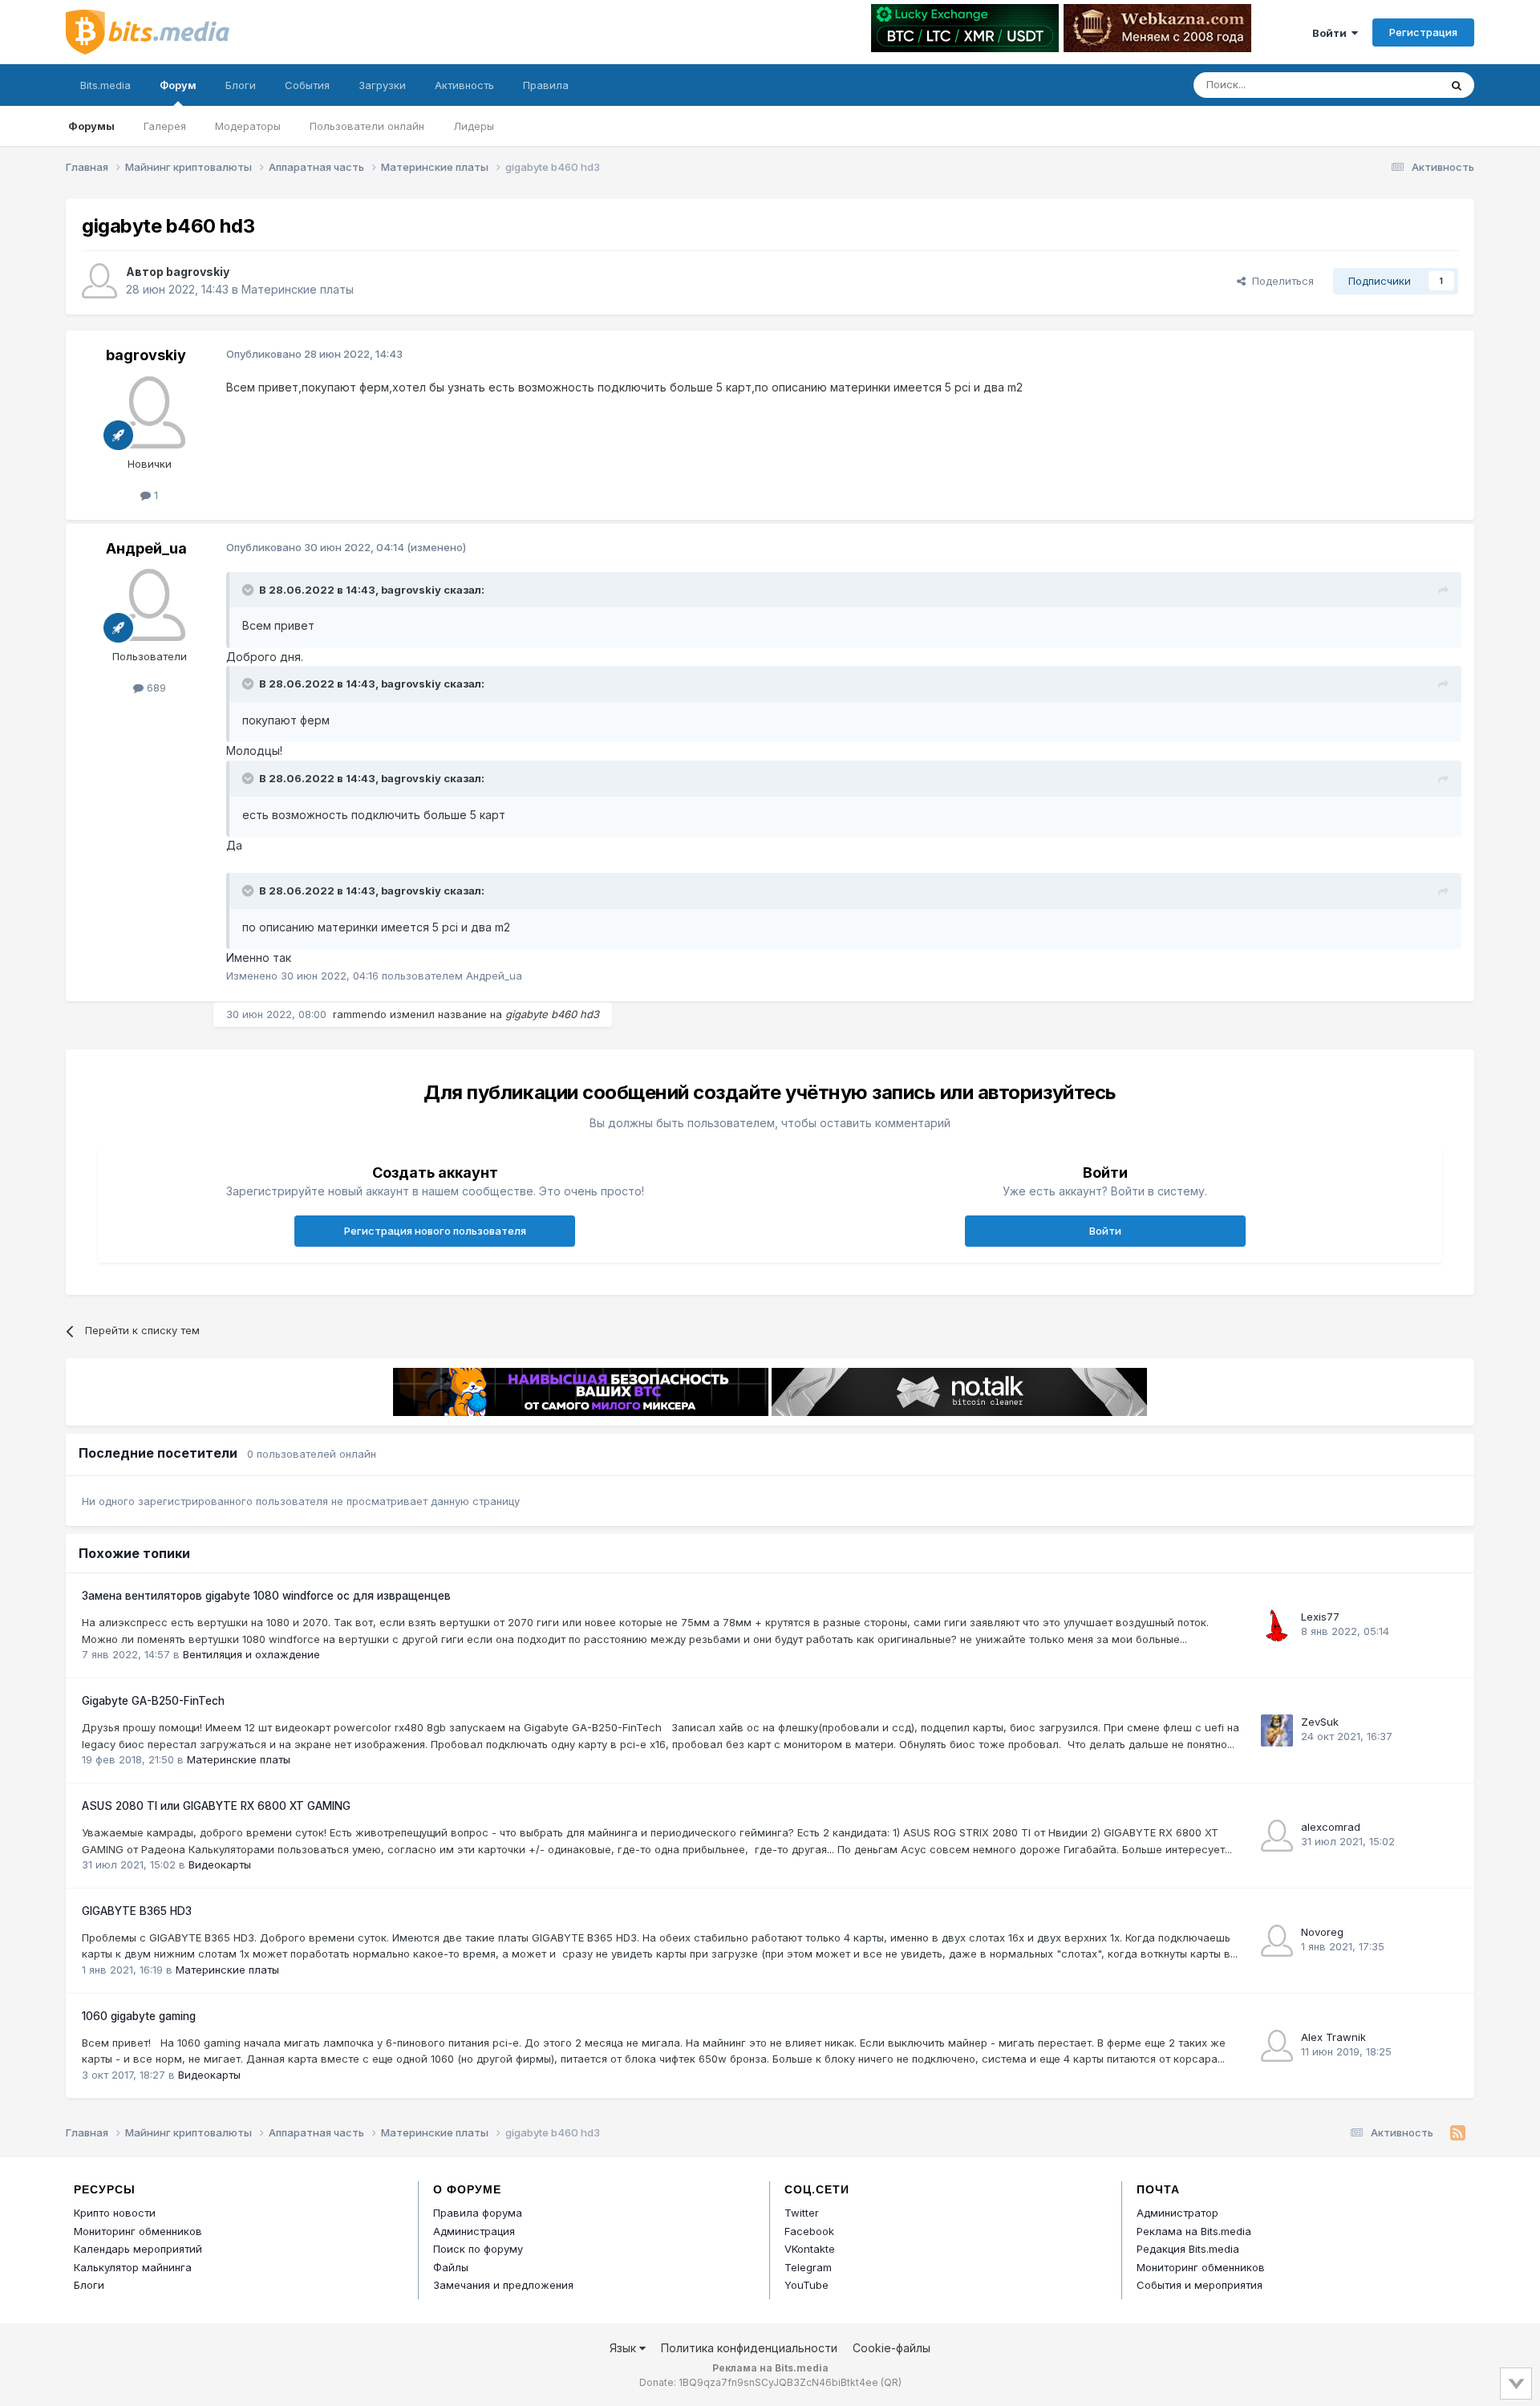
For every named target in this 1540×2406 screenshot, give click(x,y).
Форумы (91, 126)
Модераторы (248, 126)
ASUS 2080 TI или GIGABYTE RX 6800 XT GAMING (216, 1806)
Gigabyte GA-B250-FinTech (153, 1701)
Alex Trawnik (1333, 2037)
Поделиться (1280, 281)
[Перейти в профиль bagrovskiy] (99, 281)
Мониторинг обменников (138, 2231)
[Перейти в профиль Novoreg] (1277, 1941)
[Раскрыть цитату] (249, 590)
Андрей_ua (146, 548)
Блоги (241, 85)
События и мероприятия (1200, 2285)
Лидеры (474, 126)
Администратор (1177, 2213)
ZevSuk (1320, 1722)
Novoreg (1322, 1932)
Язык (624, 2348)
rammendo (360, 1014)
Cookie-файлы (892, 2348)
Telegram (808, 2267)
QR (891, 2382)
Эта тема (1396, 85)
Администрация (474, 2231)
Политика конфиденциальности (749, 2348)
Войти (1332, 33)
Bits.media (105, 85)
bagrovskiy (198, 272)
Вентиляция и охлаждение (251, 1654)
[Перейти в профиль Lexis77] (1277, 1625)
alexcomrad (1331, 1827)
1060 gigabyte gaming (139, 2016)
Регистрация (1423, 32)
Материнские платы (298, 289)
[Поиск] (1457, 85)
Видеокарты (220, 1864)
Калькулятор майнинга (133, 2267)
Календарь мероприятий (138, 2249)
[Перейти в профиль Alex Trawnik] (1277, 2046)
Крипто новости (115, 2213)
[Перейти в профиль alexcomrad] (1277, 1836)
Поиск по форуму (478, 2249)
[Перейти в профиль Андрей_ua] (149, 605)
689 (155, 688)
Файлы (451, 2267)
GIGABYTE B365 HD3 (137, 1911)
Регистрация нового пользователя (435, 1231)
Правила (546, 85)
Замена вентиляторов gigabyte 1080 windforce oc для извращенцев (266, 1596)
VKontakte (810, 2249)
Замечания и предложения (503, 2285)
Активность (464, 85)
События (307, 85)
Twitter (802, 2213)
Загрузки (382, 85)
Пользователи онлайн (367, 126)
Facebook (809, 2231)
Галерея (165, 126)
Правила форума (478, 2213)
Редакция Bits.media (1188, 2249)
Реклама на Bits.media (1194, 2231)
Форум (178, 85)
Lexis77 (1320, 1617)
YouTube (806, 2285)
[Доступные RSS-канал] (1458, 2133)
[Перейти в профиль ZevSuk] (1277, 1730)
